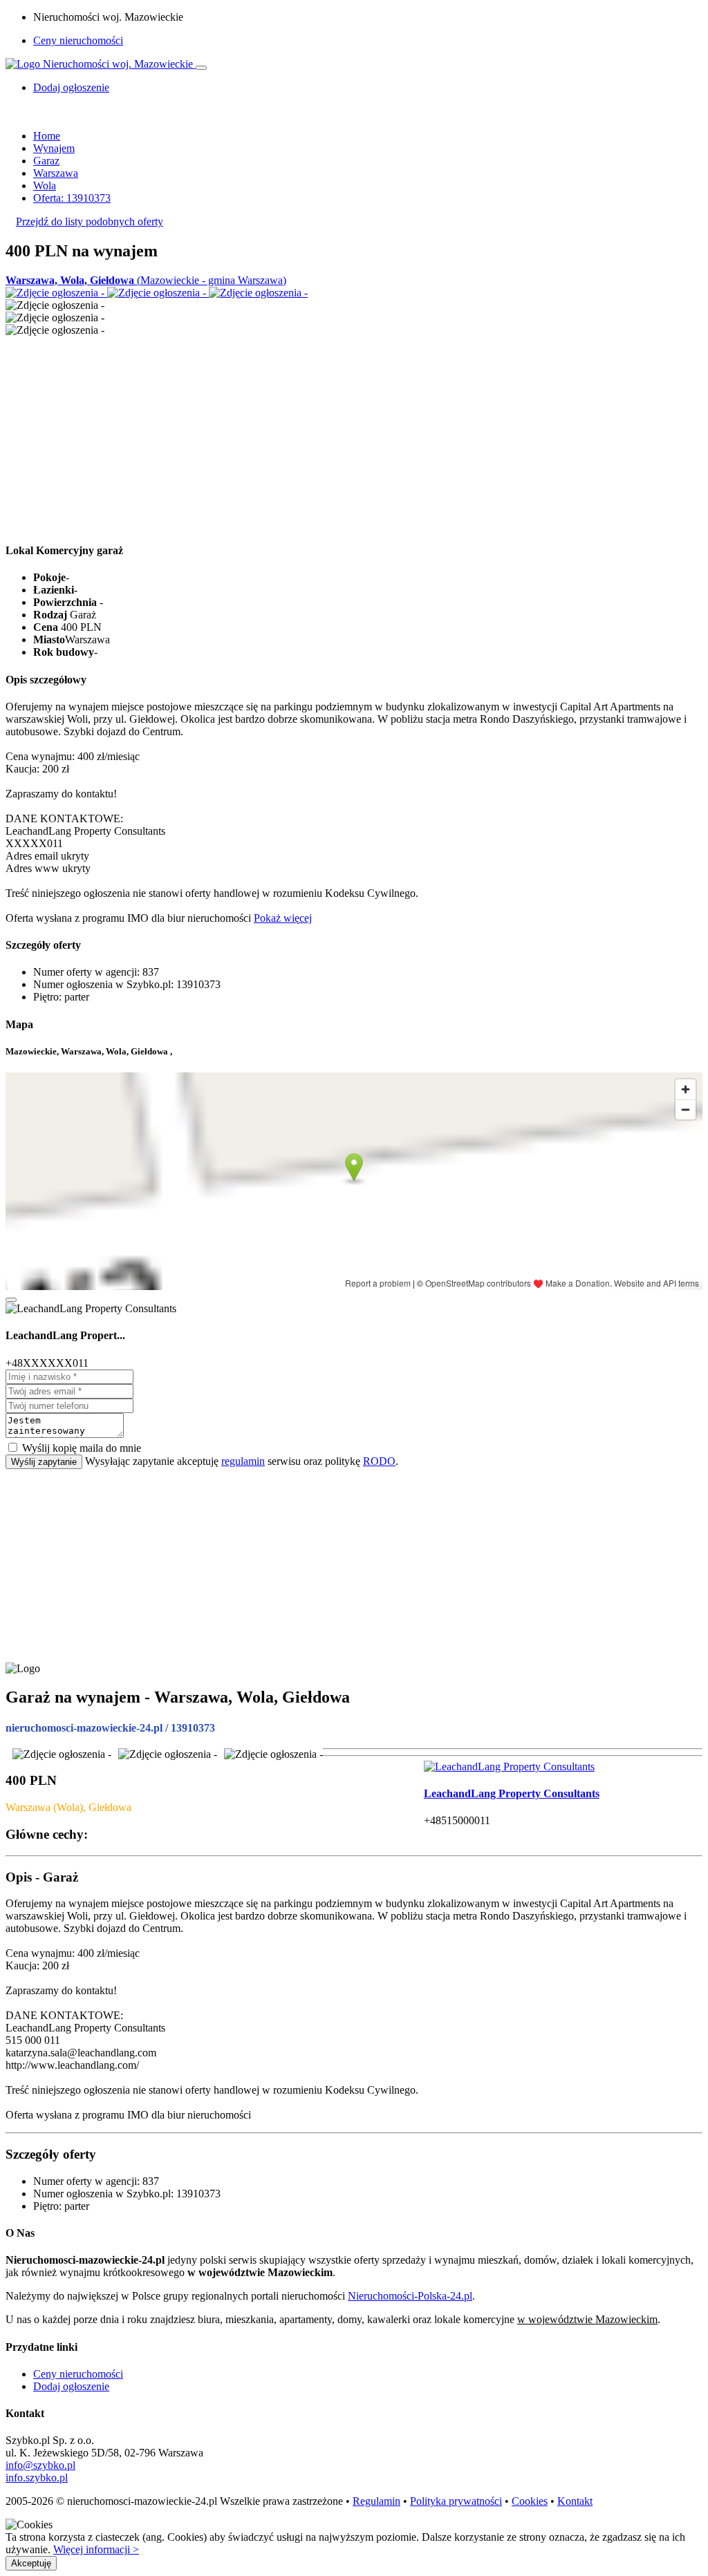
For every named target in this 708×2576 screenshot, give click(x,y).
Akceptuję (31, 2563)
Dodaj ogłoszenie (71, 2386)
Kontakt (575, 2501)
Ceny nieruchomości (78, 40)
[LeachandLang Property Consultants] (509, 1767)
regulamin (243, 1461)
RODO (379, 1461)
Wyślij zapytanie (44, 1462)
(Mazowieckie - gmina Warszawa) (146, 280)
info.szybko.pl (37, 2478)
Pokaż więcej (283, 918)
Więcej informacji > (96, 2549)
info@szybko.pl (40, 2465)
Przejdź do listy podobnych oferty (90, 221)
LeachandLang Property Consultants (512, 1793)
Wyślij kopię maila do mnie (82, 1448)
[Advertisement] (354, 433)
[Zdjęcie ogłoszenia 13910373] (56, 293)
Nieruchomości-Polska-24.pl (410, 2296)
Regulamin (376, 2501)
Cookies (530, 2501)
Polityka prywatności (456, 2501)
